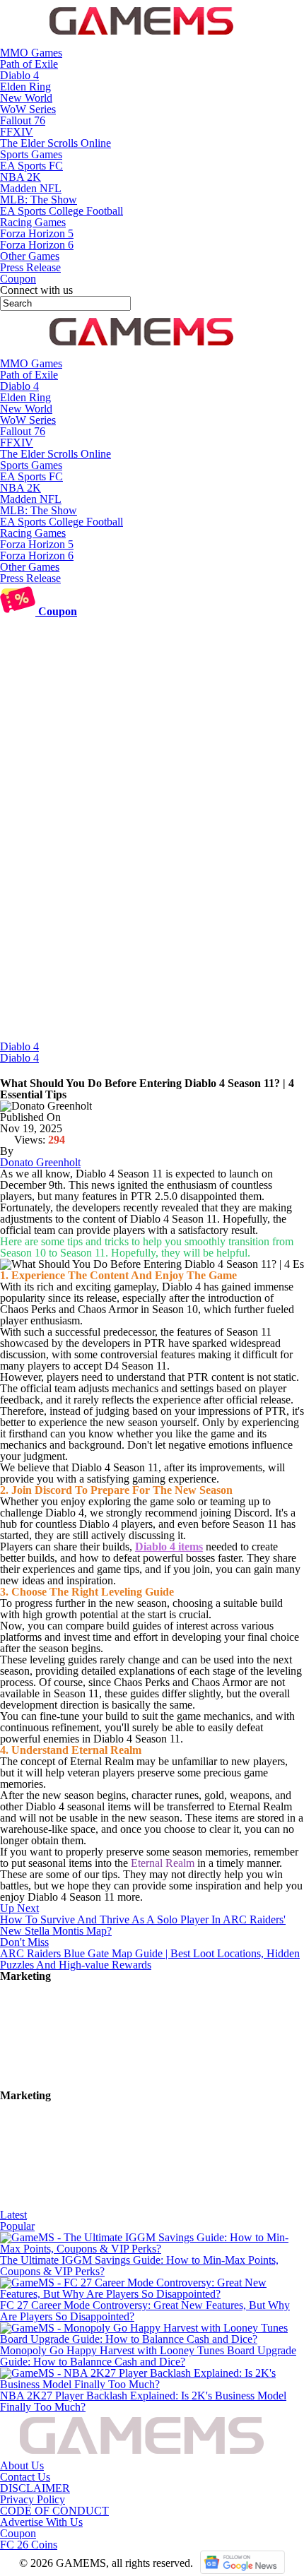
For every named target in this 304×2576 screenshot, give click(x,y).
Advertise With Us (41, 2522)
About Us (22, 2465)
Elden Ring (25, 87)
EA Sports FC (31, 166)
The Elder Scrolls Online (55, 143)
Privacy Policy (33, 2499)
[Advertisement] (152, 882)
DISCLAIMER (35, 2488)
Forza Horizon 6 (37, 245)
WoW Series (28, 109)
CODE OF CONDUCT (54, 2511)
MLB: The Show (39, 200)
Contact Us (25, 2477)
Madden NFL (31, 188)
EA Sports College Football (62, 211)
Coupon (18, 2533)
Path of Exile (29, 64)
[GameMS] (141, 41)
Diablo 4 (19, 75)
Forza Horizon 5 (37, 233)
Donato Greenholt (40, 1162)
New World (26, 98)
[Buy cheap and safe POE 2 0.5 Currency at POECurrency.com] (106, 2203)
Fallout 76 (23, 120)
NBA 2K (21, 177)
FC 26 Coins (29, 2545)
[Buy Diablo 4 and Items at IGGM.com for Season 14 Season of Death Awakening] (106, 2084)
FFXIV (17, 132)
